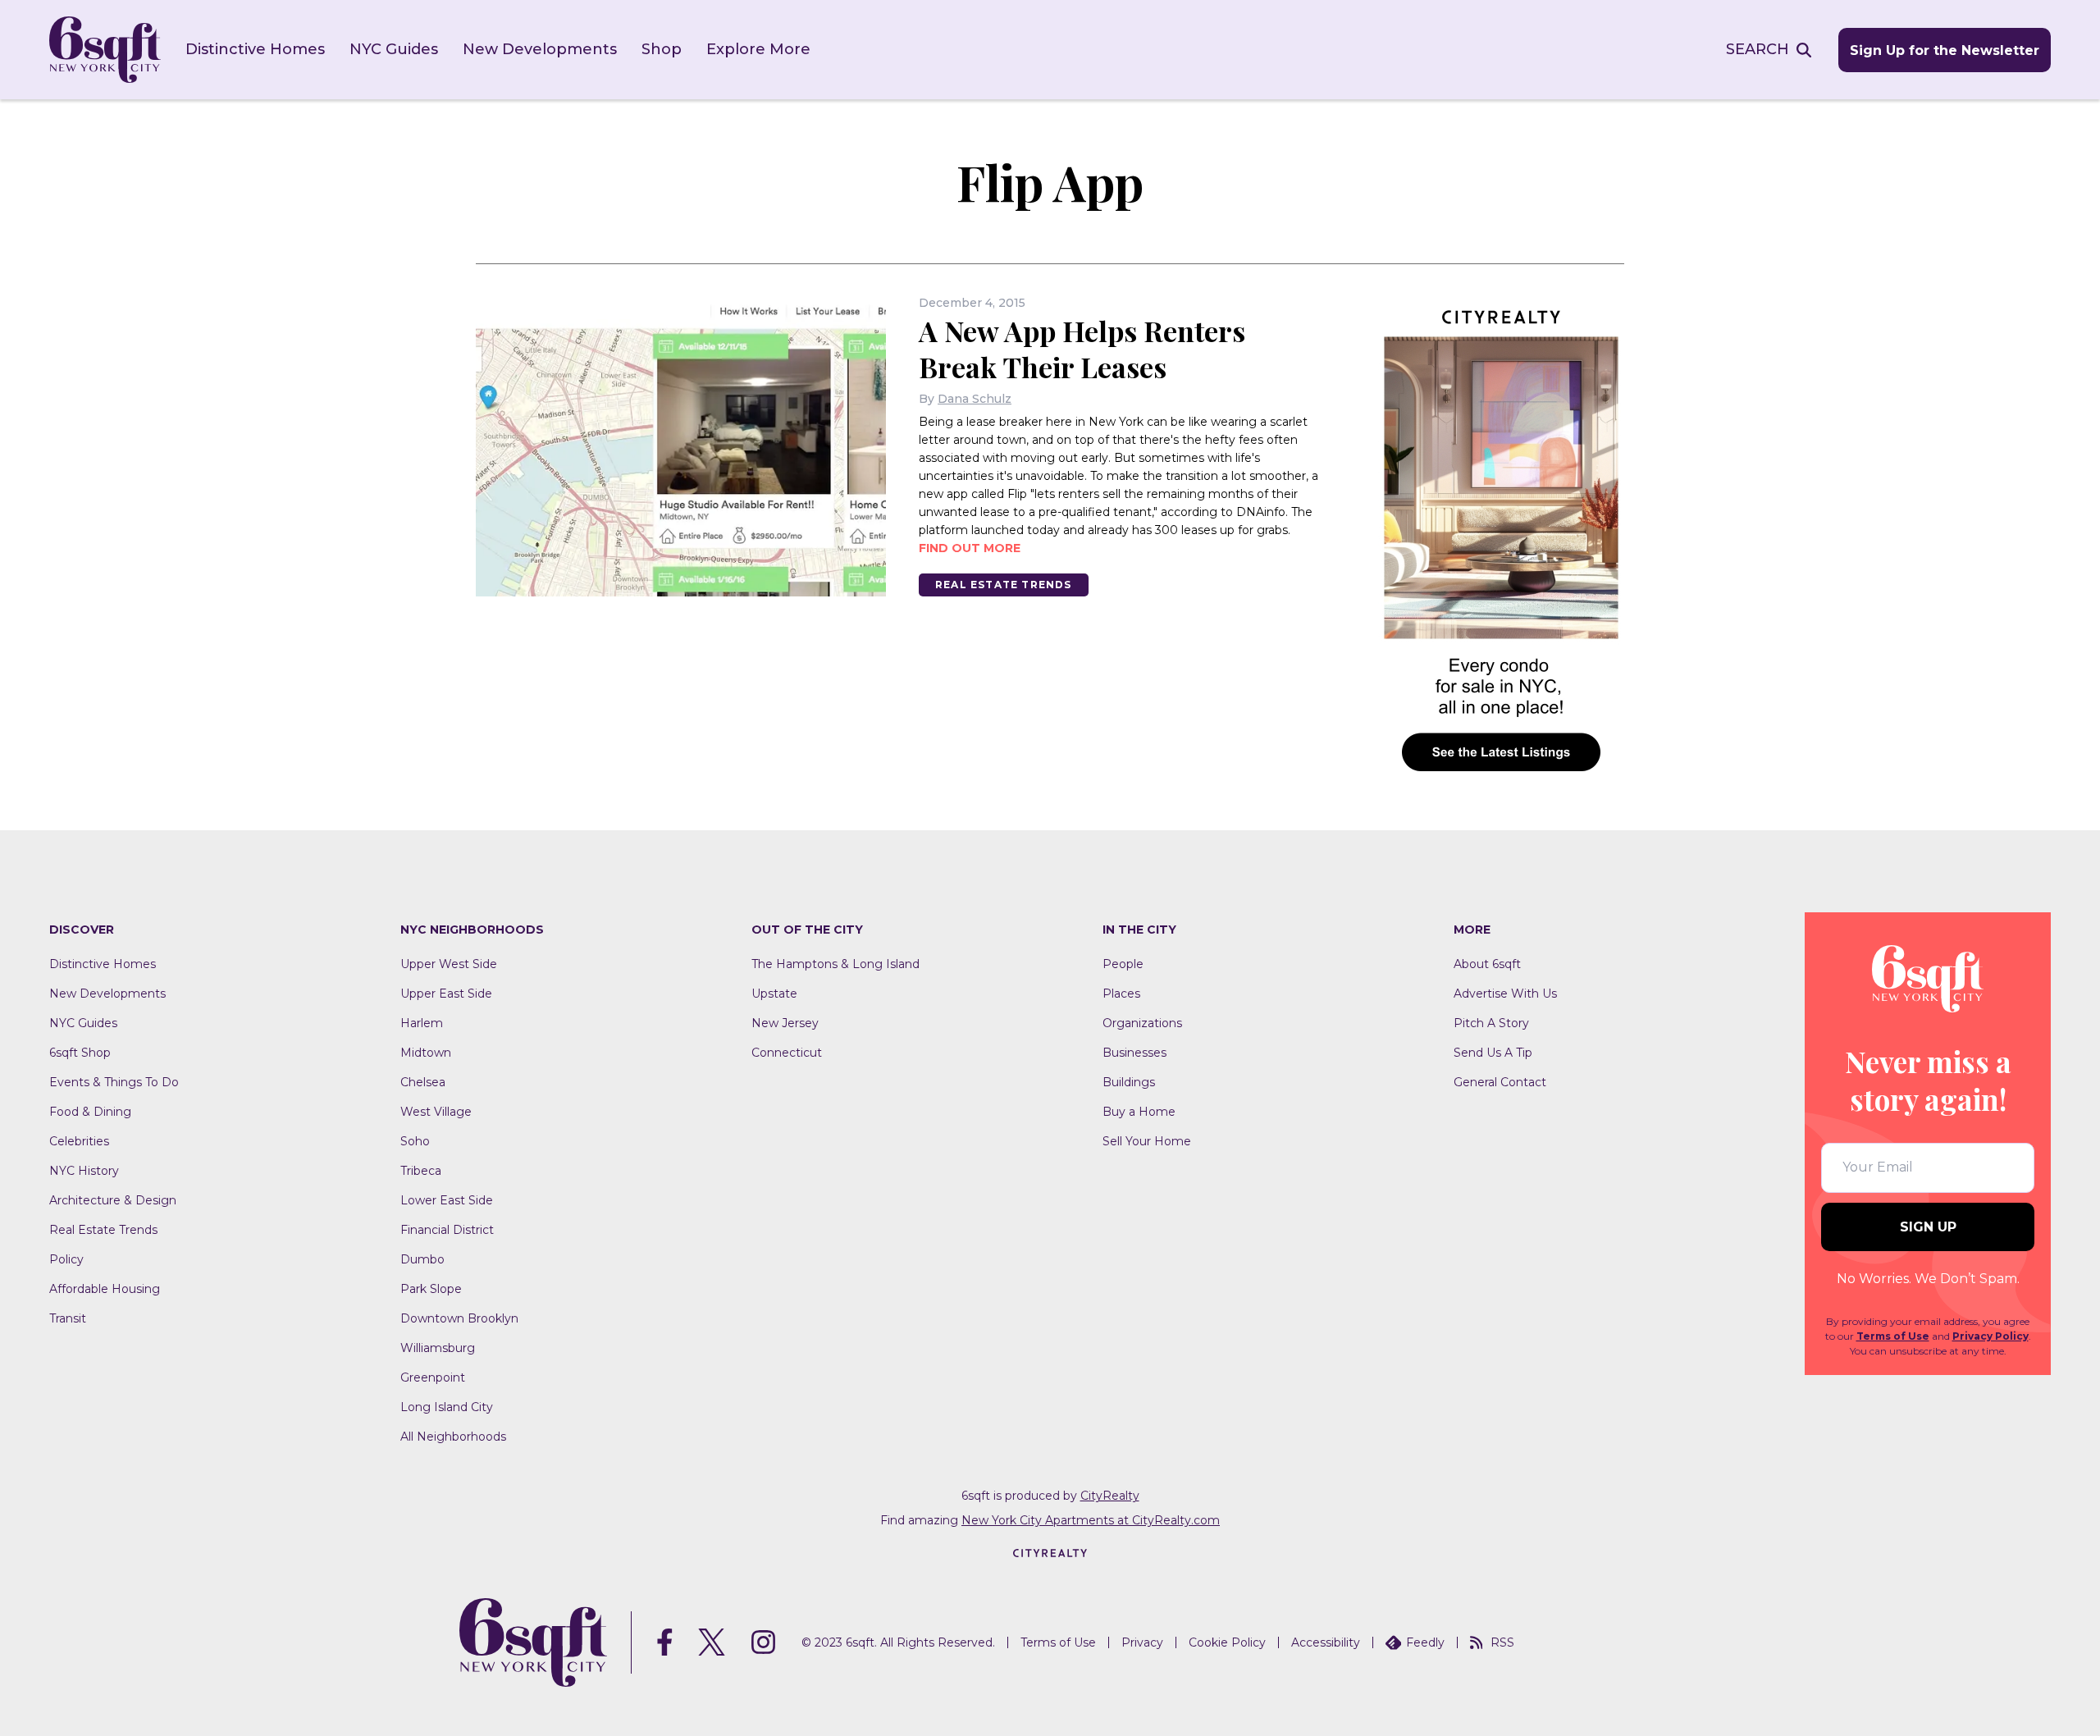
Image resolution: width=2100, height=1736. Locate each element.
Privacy (1142, 1642)
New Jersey (785, 1023)
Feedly (1425, 1642)
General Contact (1500, 1082)
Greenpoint (433, 1377)
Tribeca (421, 1171)
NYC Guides (394, 49)
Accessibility (1326, 1642)
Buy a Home (1139, 1112)
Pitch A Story (1491, 1023)
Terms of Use (1893, 1336)
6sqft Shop (80, 1053)
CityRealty (1110, 1496)
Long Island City (447, 1407)
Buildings (1129, 1082)
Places (1121, 994)
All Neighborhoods (453, 1437)
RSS (1502, 1642)
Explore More (758, 49)
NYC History (84, 1171)
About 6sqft (1487, 964)
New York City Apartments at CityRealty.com (1091, 1520)
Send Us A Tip (1493, 1053)
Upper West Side (449, 964)
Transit (68, 1318)
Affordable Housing (105, 1289)
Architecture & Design (113, 1200)
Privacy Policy (1990, 1336)
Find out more (970, 548)
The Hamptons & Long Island (835, 964)
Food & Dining (90, 1112)
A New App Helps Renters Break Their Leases (1082, 349)
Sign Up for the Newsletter (1945, 50)
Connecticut (787, 1053)
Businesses (1134, 1053)
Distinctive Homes (255, 49)
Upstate (774, 994)
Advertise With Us (1505, 994)
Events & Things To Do (114, 1082)
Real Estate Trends (1004, 585)
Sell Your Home (1147, 1141)
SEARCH (1758, 49)
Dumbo (422, 1259)
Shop (662, 49)
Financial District (447, 1230)
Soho (415, 1141)
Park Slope (431, 1289)
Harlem (422, 1023)
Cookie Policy (1227, 1642)
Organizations (1142, 1023)
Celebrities (79, 1141)
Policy (66, 1259)
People (1123, 964)
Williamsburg (438, 1348)
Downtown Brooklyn (459, 1318)
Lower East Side (447, 1200)
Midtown (426, 1053)
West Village (436, 1112)
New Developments (540, 49)
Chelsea (423, 1082)
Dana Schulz (975, 399)
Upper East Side (446, 994)
